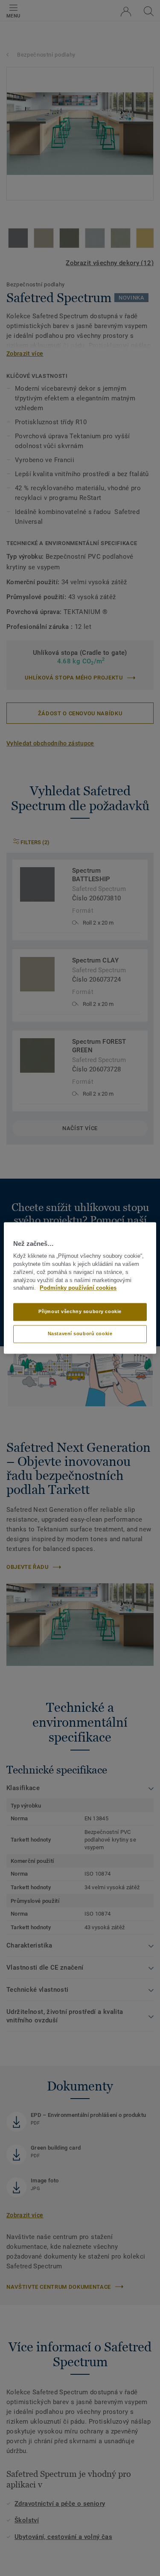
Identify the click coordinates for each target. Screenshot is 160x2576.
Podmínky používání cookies (78, 1288)
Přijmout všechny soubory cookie (80, 1312)
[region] (80, 1288)
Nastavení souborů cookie (80, 1334)
